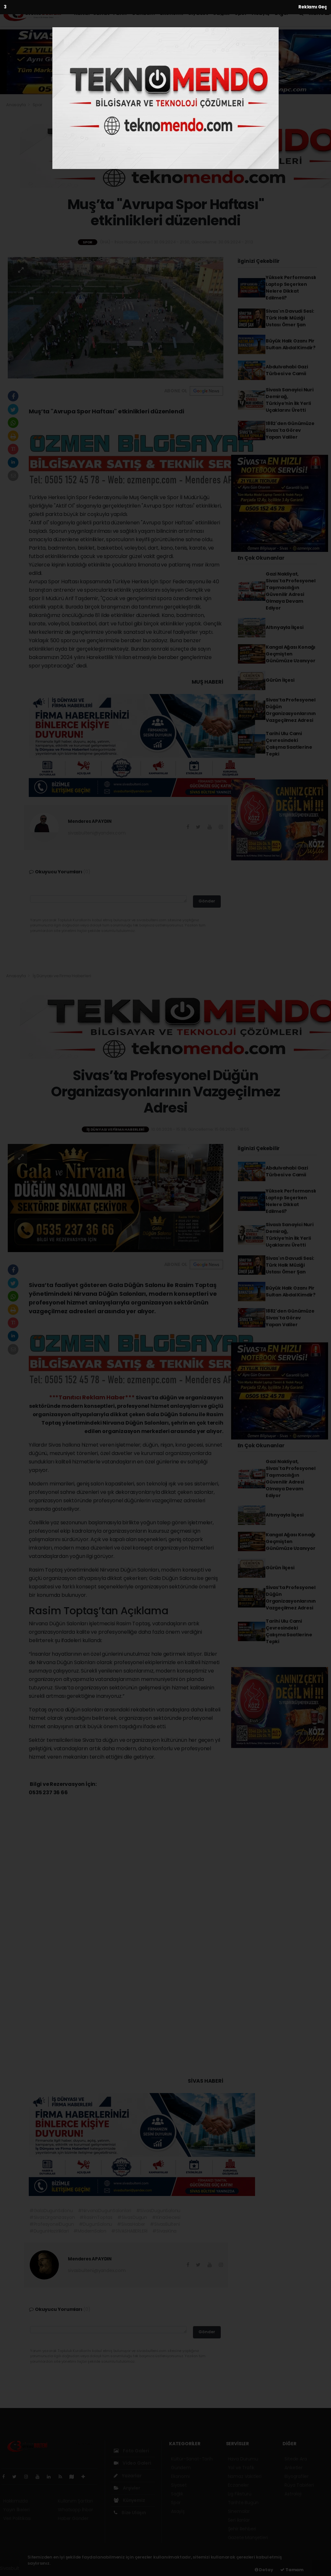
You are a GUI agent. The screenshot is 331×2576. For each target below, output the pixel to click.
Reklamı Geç (313, 7)
